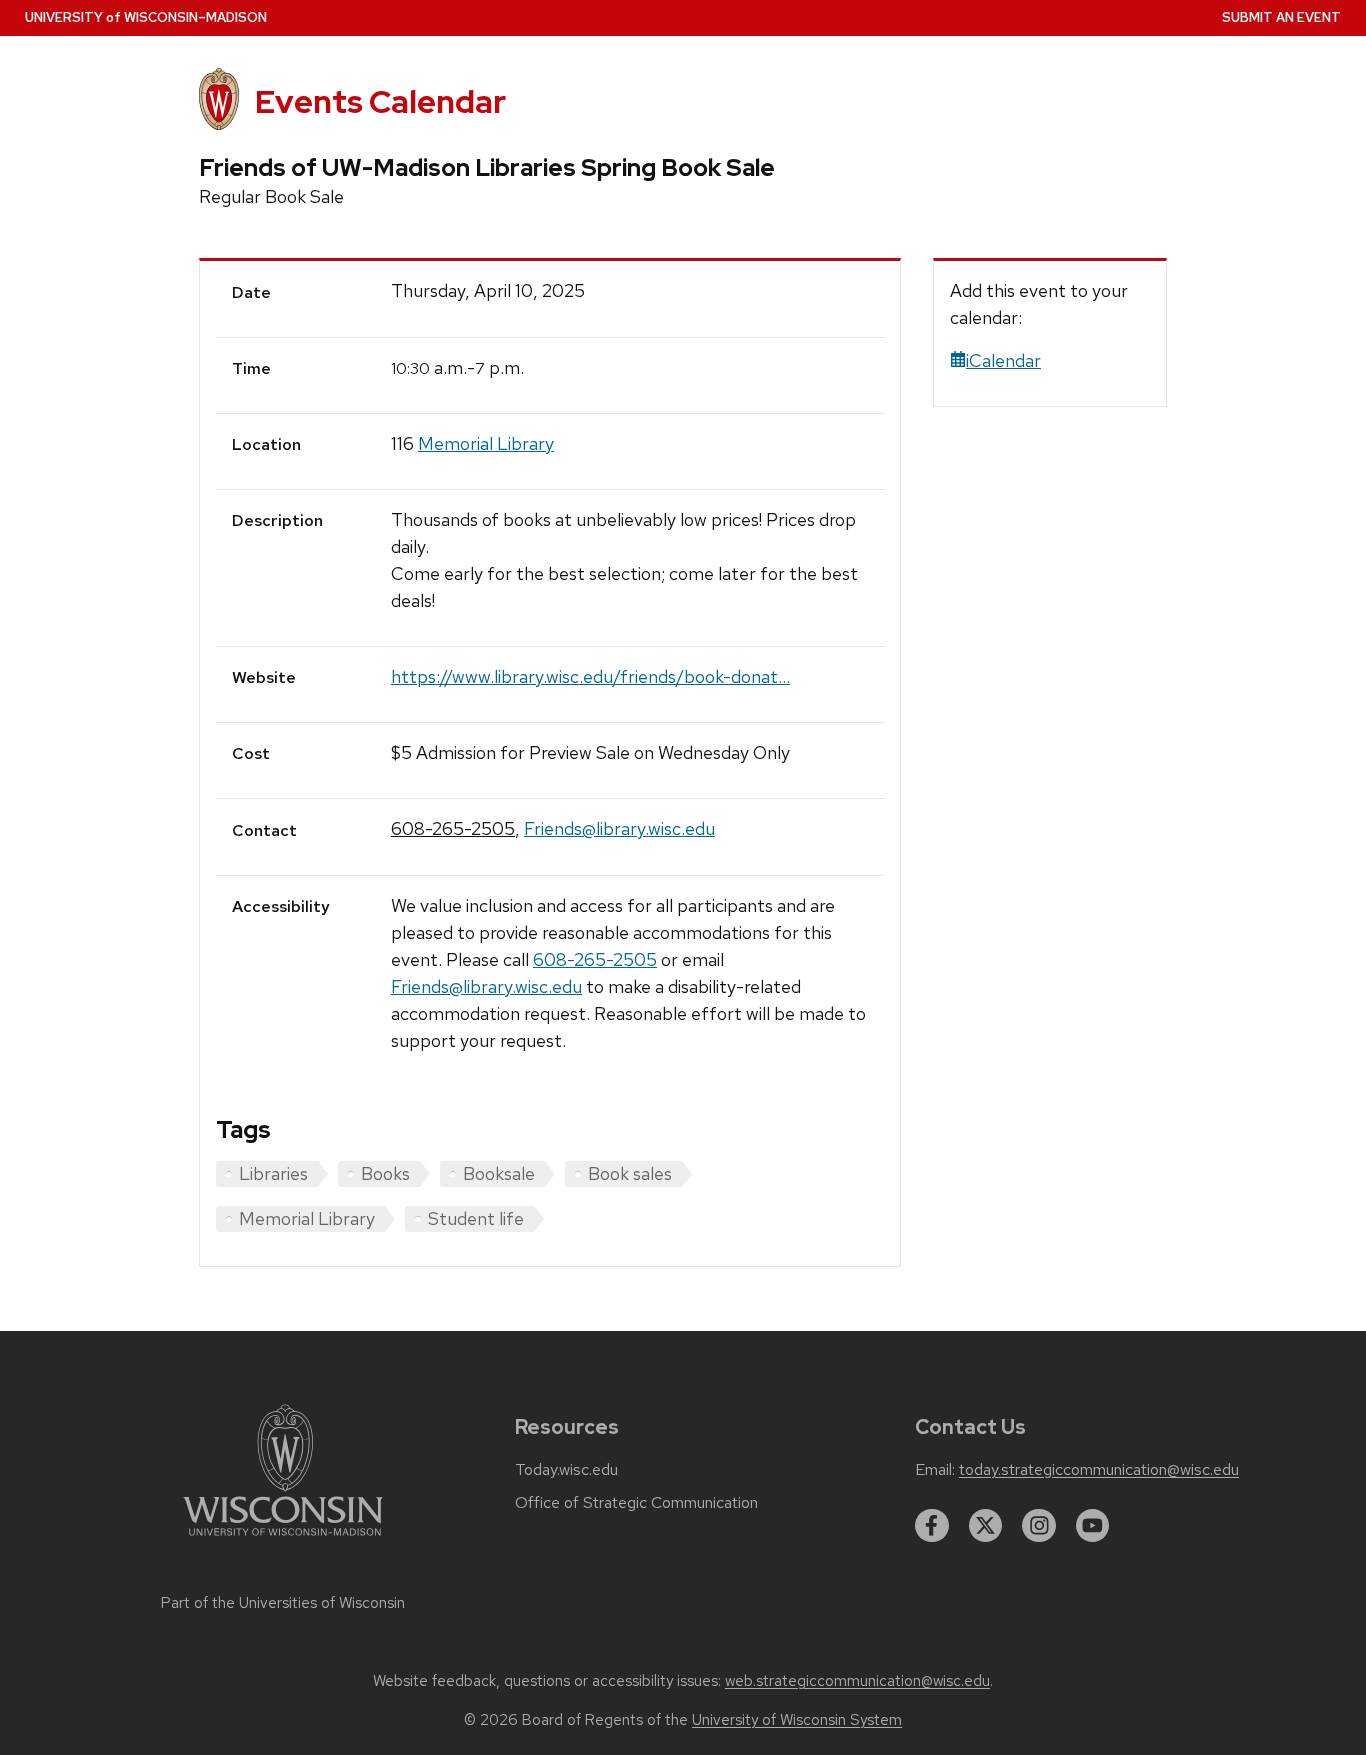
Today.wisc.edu (566, 1470)
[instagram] (1039, 1526)
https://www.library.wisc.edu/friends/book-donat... (590, 676)
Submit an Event (1281, 17)
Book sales (630, 1173)
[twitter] (986, 1526)
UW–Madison (146, 17)
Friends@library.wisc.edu (619, 828)
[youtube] (1093, 1526)
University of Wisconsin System (797, 1720)
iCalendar (1003, 360)
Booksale (499, 1173)
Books (385, 1173)
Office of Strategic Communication (636, 1503)
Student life (476, 1218)
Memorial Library (486, 443)
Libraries (273, 1173)
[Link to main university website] (283, 1539)
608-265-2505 (453, 828)
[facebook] (932, 1526)
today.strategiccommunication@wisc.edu (1099, 1470)
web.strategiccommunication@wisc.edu (857, 1681)
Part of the (283, 1603)
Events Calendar (380, 101)
